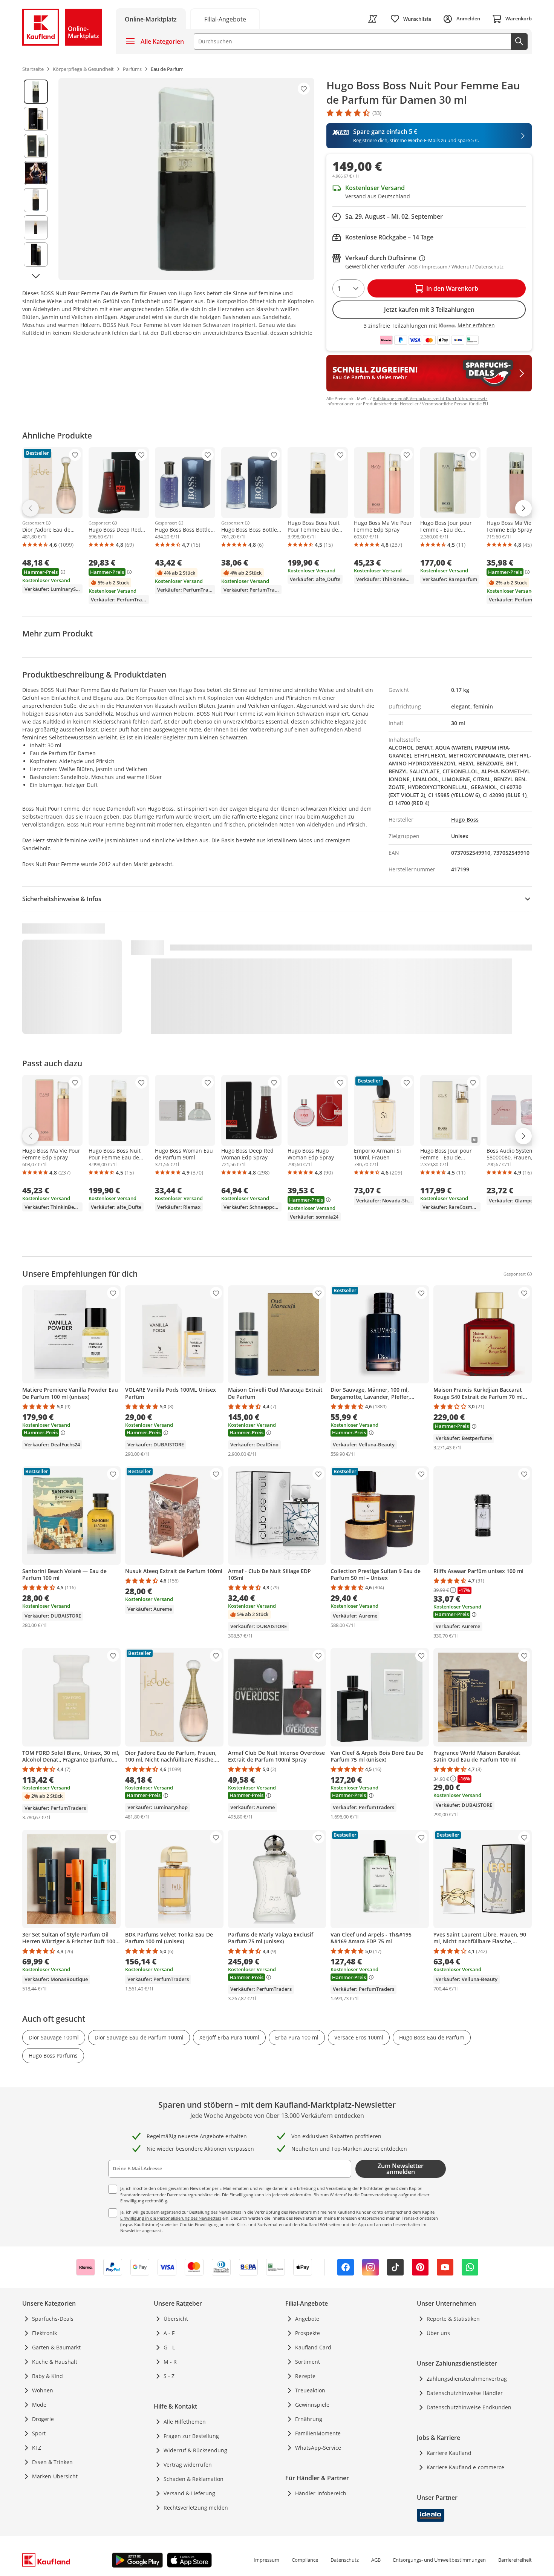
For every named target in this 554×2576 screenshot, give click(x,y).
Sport (39, 2433)
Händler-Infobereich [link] (321, 2493)
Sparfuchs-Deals (53, 2319)
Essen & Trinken (52, 2462)
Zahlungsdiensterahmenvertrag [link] (467, 2379)
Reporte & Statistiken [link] (453, 2319)
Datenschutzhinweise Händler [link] (465, 2393)
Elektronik (44, 2333)
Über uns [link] (438, 2333)
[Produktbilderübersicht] (36, 179)
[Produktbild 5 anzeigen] (36, 200)
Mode (39, 2405)
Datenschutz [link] (345, 2560)
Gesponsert (33, 523)
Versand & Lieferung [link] (189, 2493)
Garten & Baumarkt (56, 2347)
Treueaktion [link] (310, 2390)
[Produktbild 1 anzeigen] (36, 92)
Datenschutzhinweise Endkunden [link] (469, 2407)
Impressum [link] (266, 2560)
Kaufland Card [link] (313, 2347)
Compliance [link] (305, 2560)
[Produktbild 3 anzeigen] (36, 146)
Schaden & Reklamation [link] (194, 2479)
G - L (169, 2347)
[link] (225, 19)
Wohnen (43, 2390)
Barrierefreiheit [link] (515, 2560)
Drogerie (43, 2419)
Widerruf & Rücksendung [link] (195, 2450)
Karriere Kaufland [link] (449, 2453)
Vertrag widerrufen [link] (188, 2465)
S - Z (169, 2376)
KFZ (37, 2448)
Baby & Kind (47, 2376)
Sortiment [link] (308, 2362)
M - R (170, 2362)
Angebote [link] (307, 2319)
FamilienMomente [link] (318, 2433)
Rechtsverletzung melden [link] (196, 2508)
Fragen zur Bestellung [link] (191, 2436)
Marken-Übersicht (55, 2476)
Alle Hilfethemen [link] (185, 2422)
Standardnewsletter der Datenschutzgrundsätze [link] (166, 2195)
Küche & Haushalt (55, 2362)
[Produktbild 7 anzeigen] (36, 255)
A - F (169, 2333)
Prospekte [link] (308, 2333)
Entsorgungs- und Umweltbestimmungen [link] (439, 2560)
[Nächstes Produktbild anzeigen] (36, 276)
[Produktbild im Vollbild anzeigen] (186, 179)
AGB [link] (376, 2560)
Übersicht (176, 2319)
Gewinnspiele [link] (312, 2405)
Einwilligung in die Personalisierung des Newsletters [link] (171, 2218)
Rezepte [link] (305, 2376)
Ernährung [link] (309, 2419)
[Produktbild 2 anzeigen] (36, 119)
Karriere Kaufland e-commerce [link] (465, 2467)
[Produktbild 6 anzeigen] (36, 227)
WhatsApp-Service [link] (318, 2448)
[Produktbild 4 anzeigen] (36, 173)
